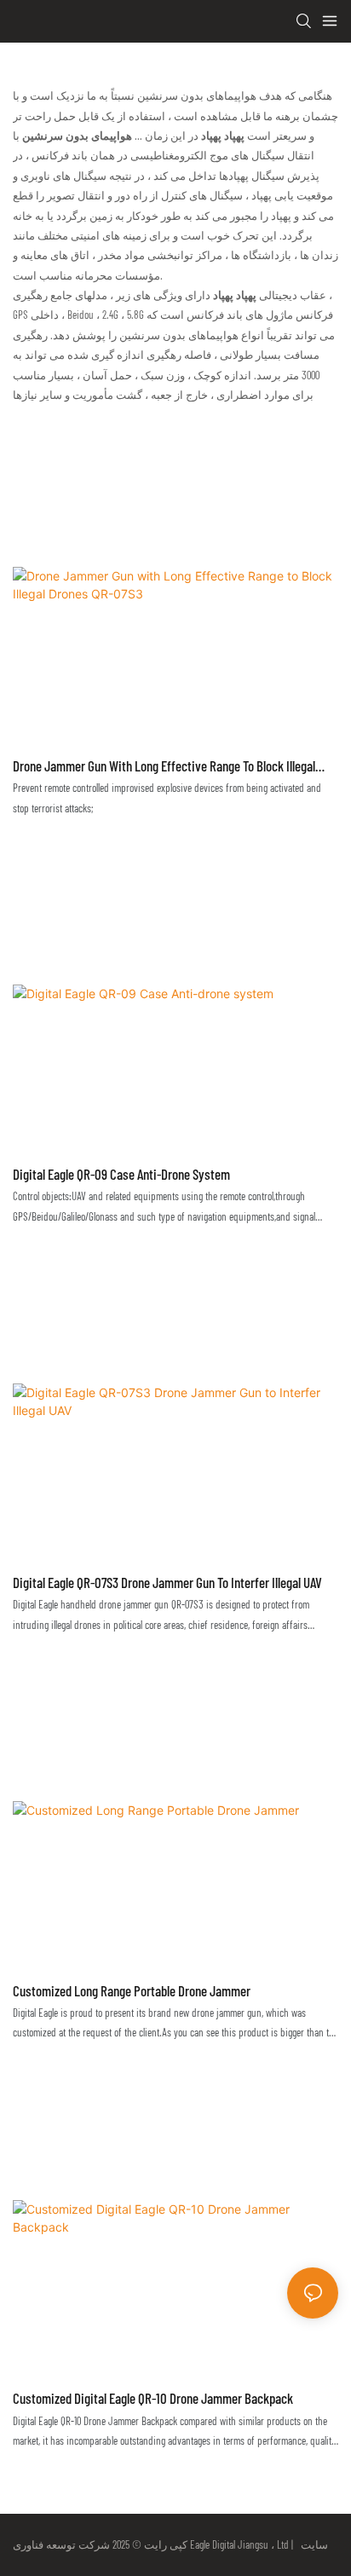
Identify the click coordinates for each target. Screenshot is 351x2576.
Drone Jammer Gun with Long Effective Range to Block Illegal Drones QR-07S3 (164, 767)
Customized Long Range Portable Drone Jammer (132, 1990)
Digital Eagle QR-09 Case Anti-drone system (121, 1174)
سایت (312, 2544)
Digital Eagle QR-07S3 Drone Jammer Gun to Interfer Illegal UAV (167, 1582)
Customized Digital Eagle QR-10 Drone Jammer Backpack (153, 2398)
